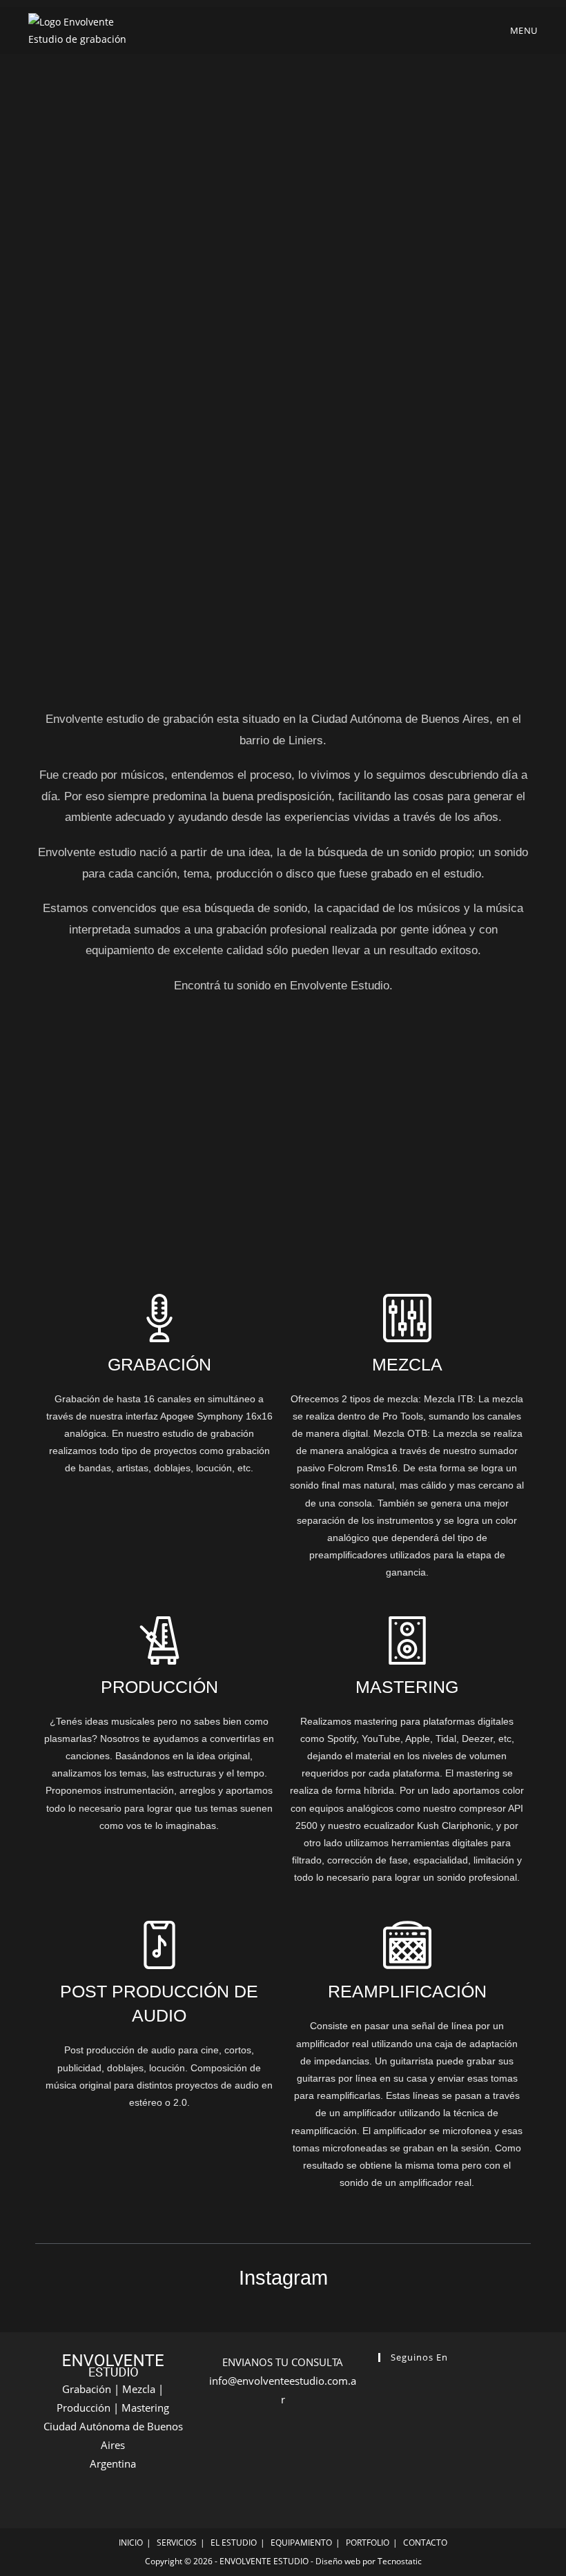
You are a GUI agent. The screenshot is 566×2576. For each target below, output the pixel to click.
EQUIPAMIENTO (301, 2543)
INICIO (131, 2543)
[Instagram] (413, 2393)
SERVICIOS (177, 2543)
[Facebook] (390, 2393)
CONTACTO (425, 2543)
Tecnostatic (400, 2561)
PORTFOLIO (368, 2543)
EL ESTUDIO (234, 2543)
